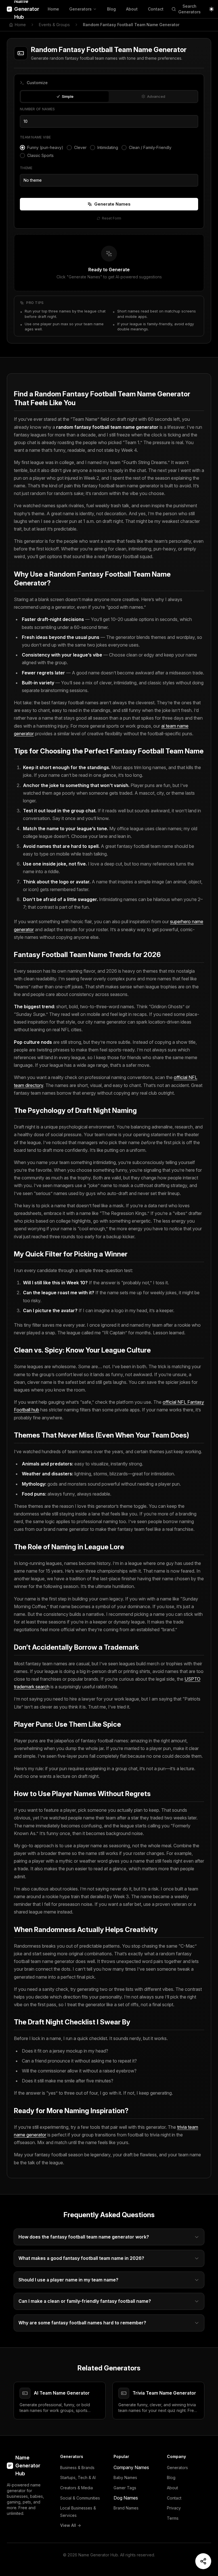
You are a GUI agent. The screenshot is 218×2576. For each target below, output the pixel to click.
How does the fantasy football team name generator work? (84, 2237)
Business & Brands (77, 2468)
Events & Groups (54, 25)
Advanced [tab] (156, 96)
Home (53, 9)
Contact (156, 9)
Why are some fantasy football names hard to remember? (82, 2323)
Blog (111, 9)
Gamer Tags (125, 2488)
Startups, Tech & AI (78, 2477)
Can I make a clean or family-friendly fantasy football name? (85, 2301)
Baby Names (125, 2477)
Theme (26, 168)
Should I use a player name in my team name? (68, 2280)
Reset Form (112, 218)
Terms (173, 2518)
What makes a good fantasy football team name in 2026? (81, 2258)
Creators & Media (76, 2488)
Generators (80, 9)
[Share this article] (203, 2561)
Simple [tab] (68, 96)
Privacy (174, 2508)
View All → (71, 2525)
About (132, 9)
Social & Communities (80, 2498)
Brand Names (126, 2508)
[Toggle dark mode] (211, 9)
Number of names (37, 109)
